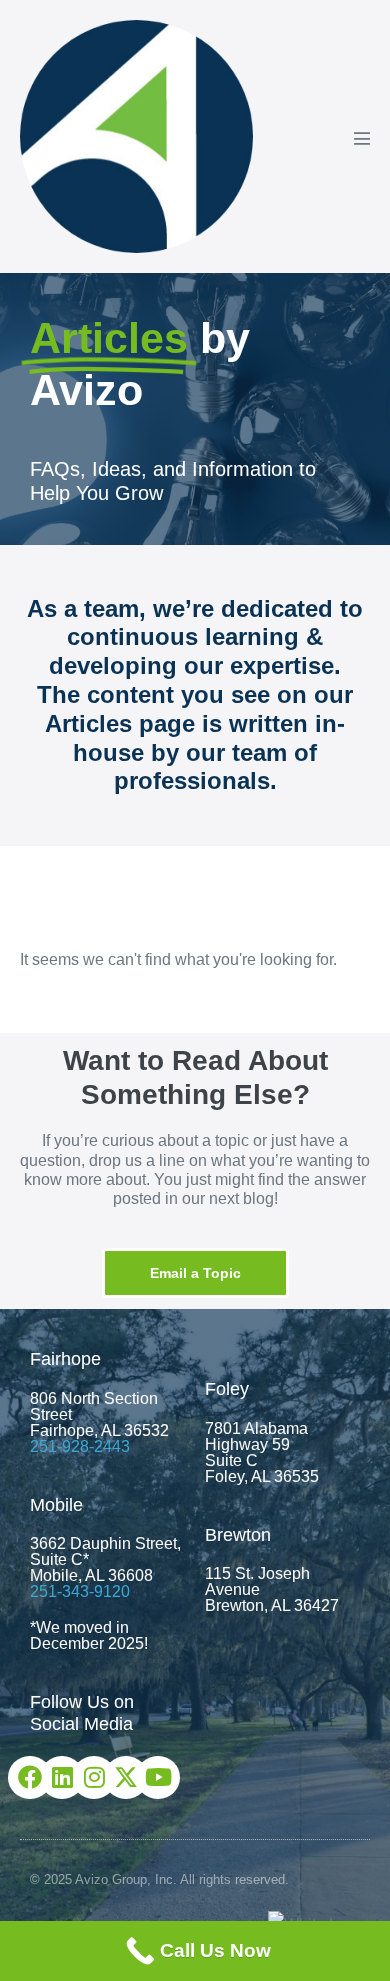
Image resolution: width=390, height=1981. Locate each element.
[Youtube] (157, 1777)
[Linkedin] (61, 1777)
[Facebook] (29, 1777)
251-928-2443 (80, 1446)
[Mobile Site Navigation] (362, 138)
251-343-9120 (80, 1591)
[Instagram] (93, 1777)
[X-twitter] (125, 1777)
